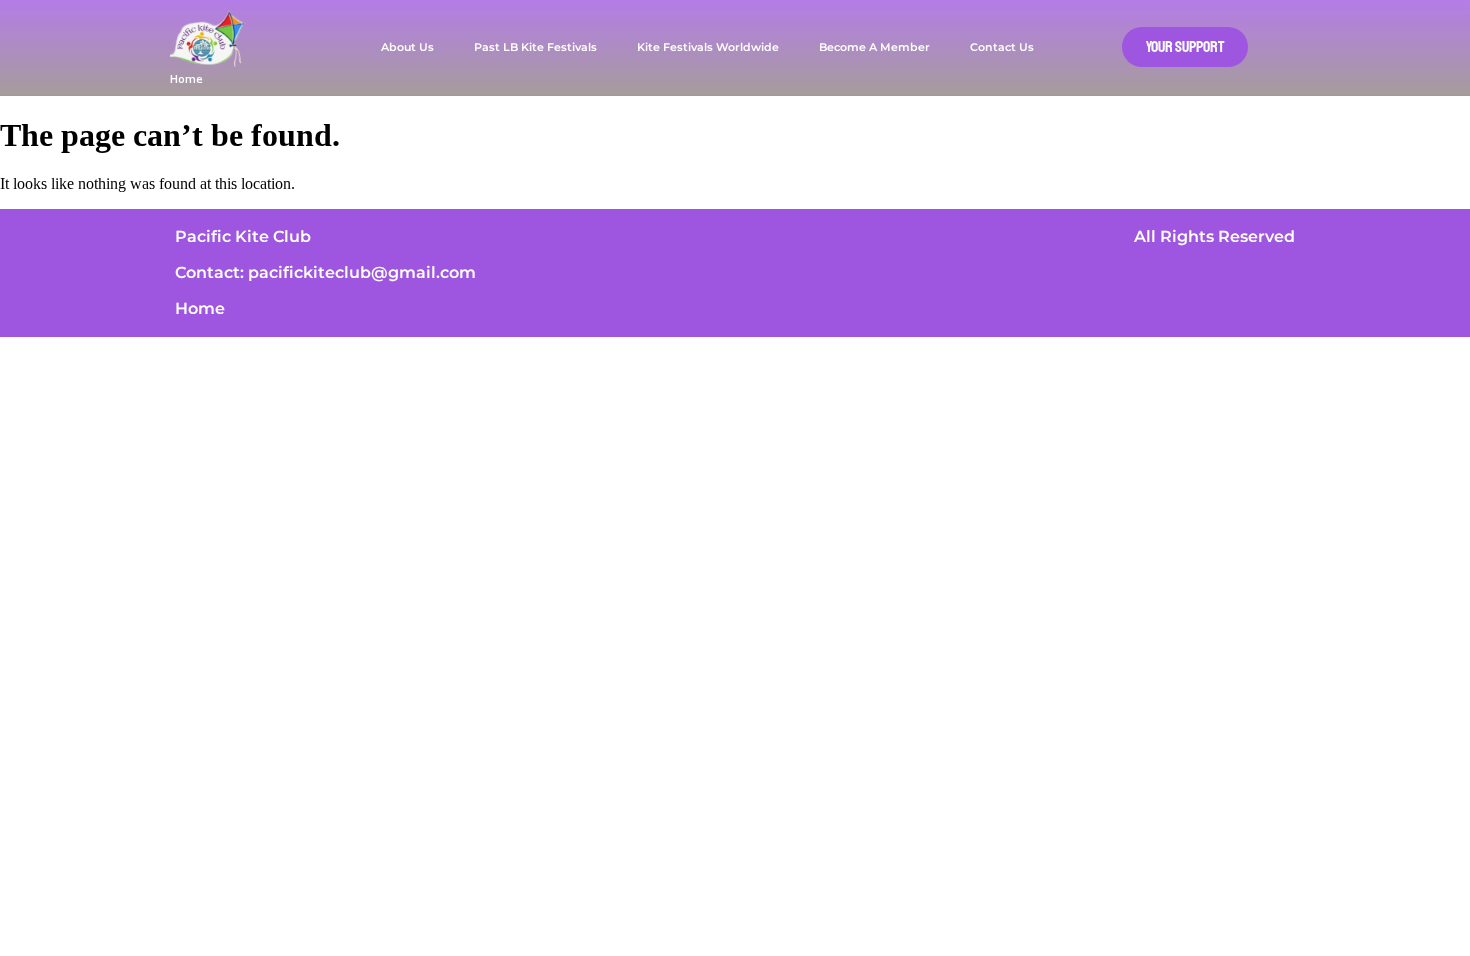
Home (186, 78)
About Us (407, 47)
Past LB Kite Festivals (535, 47)
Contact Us (1002, 47)
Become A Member (874, 47)
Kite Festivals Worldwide (708, 47)
